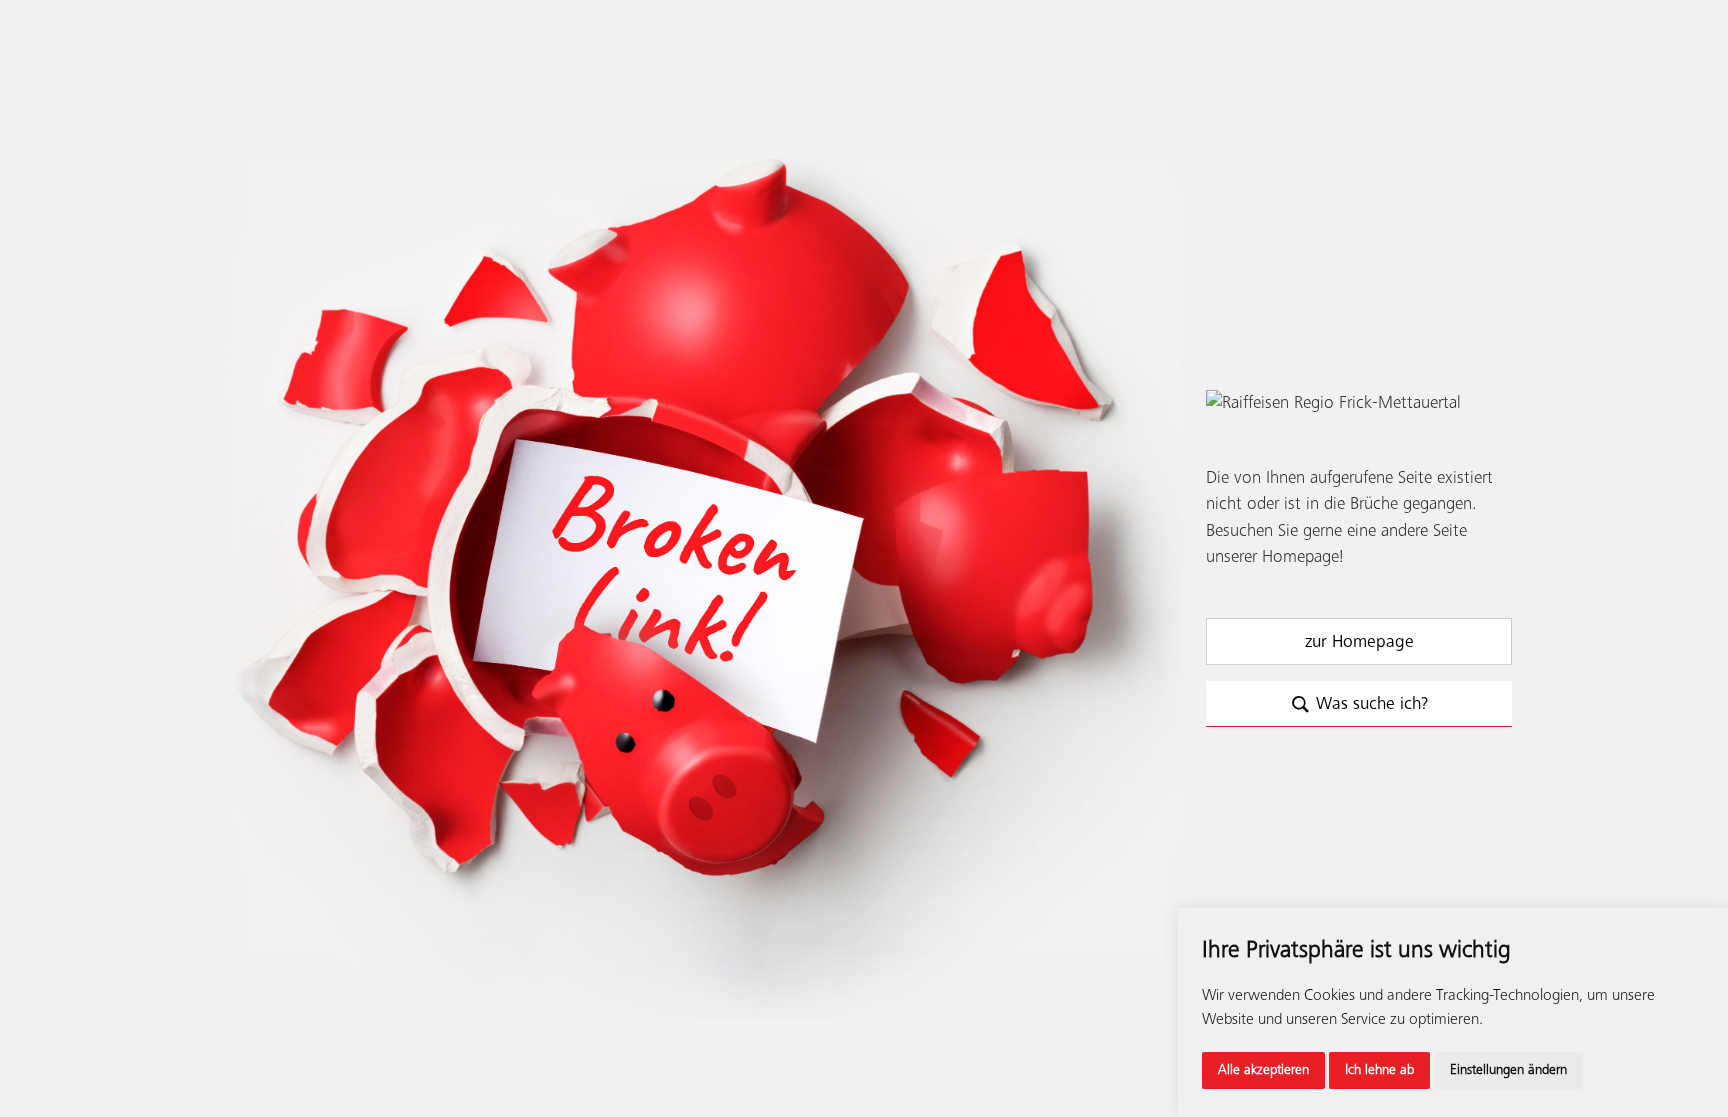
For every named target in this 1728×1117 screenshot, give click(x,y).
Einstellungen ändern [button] (1508, 1070)
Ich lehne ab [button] (1379, 1070)
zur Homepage (1359, 642)
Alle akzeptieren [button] (1263, 1070)
